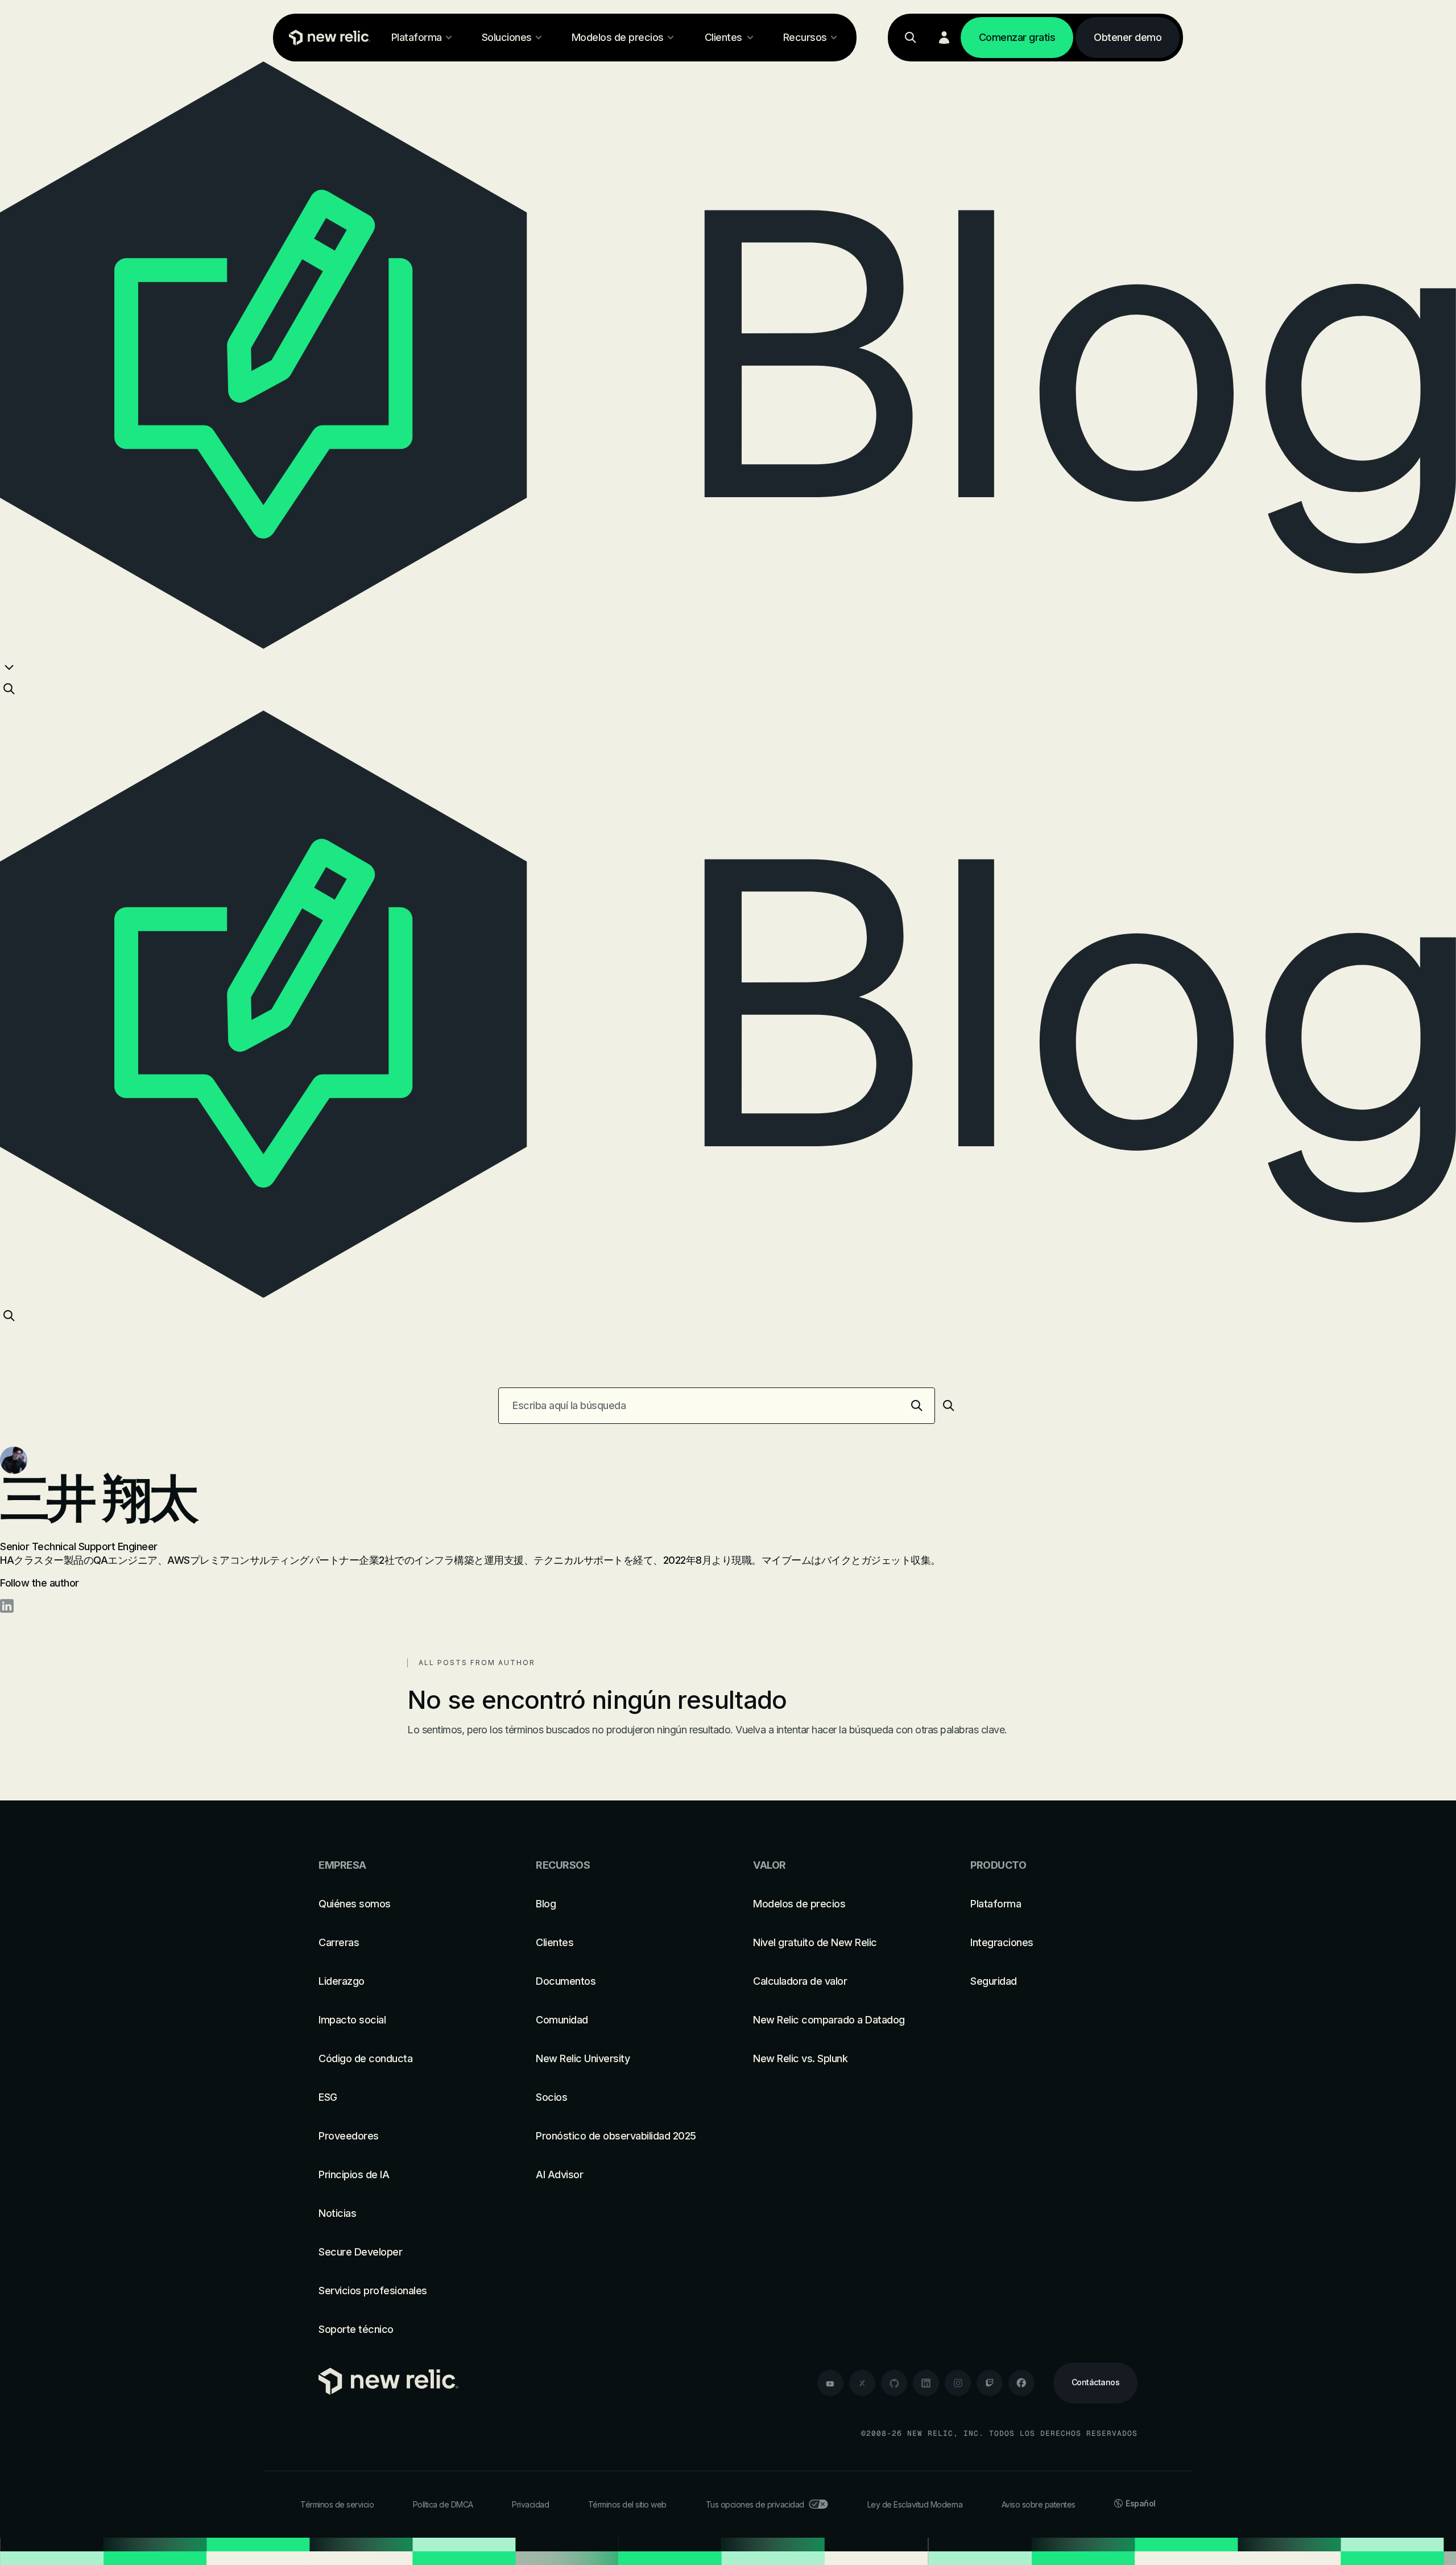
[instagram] (958, 2383)
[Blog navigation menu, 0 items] (9, 667)
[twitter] (862, 2383)
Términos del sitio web (627, 2504)
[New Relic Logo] (327, 38)
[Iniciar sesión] (944, 38)
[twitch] (990, 2383)
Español (1141, 2503)
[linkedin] (926, 2383)
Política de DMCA (443, 2504)
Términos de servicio (337, 2504)
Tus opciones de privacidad (755, 2504)
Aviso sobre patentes (1039, 2504)
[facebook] (1021, 2383)
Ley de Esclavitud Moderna (915, 2504)
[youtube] (830, 2383)
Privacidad (530, 2504)
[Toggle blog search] (9, 689)
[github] (894, 2383)
